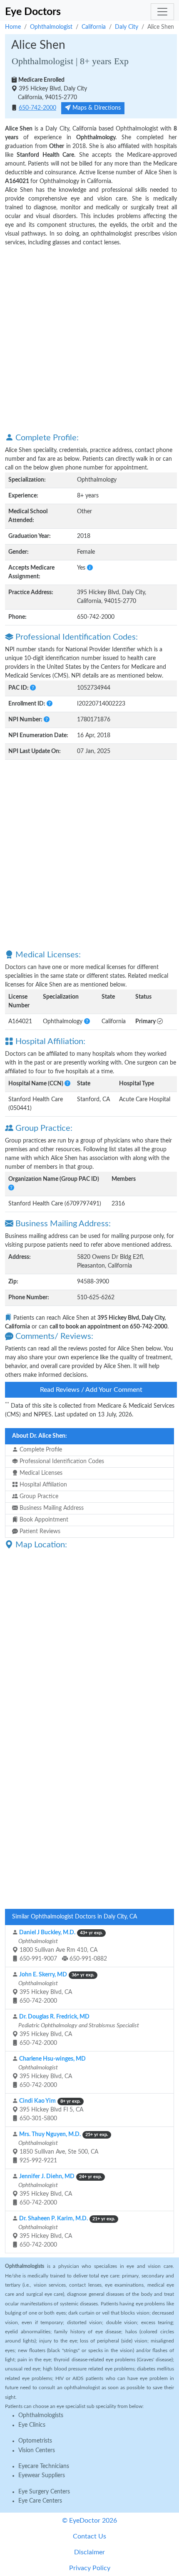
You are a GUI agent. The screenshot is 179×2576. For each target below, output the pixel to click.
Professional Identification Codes (61, 1461)
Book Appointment (43, 1520)
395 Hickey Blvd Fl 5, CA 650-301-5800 (51, 2110)
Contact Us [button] (89, 2536)
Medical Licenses (40, 1473)
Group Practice (38, 1496)
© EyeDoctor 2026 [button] (89, 2521)
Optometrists (35, 2441)
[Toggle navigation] (162, 12)
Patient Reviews (39, 1532)
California (94, 27)
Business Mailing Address (51, 1508)
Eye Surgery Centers (44, 2492)
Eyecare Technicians (44, 2466)
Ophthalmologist (51, 27)
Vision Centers (37, 2450)
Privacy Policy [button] (90, 2568)
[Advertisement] (89, 339)
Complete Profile (40, 1450)
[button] (90, 568)
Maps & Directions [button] (96, 108)
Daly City (127, 27)
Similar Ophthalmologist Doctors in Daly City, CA (75, 1917)
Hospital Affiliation (42, 1485)
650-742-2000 (37, 108)
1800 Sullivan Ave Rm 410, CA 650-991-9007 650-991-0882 (62, 1946)
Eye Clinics (32, 2425)
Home (13, 27)
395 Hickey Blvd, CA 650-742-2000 (56, 1988)
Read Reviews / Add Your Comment (91, 1390)
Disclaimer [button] (89, 2552)
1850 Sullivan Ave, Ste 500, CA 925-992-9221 (63, 2148)
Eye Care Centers (40, 2501)
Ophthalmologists (41, 2415)
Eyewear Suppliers (42, 2476)
